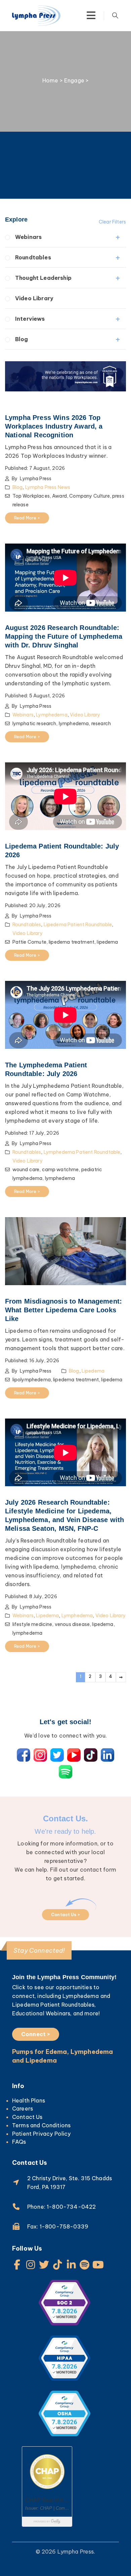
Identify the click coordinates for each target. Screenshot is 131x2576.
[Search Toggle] (115, 15)
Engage (74, 80)
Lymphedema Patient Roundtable (82, 1152)
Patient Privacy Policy (41, 2134)
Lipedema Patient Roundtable (78, 925)
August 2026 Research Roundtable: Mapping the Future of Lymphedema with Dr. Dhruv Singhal (64, 636)
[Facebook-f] (17, 2265)
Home (50, 80)
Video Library (34, 298)
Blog (22, 339)
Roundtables (33, 257)
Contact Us (27, 2117)
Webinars (28, 237)
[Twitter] (44, 2265)
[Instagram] (31, 2265)
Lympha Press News (48, 487)
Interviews (30, 319)
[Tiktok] (58, 2265)
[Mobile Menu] (91, 15)
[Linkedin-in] (71, 2265)
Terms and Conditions (41, 2125)
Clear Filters (112, 222)
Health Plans (29, 2100)
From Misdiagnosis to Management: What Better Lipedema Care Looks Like (63, 1310)
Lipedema (93, 1371)
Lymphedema (52, 715)
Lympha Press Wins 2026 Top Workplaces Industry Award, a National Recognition (54, 426)
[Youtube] (98, 2265)
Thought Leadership (43, 278)
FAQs (19, 2142)
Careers (23, 2109)
